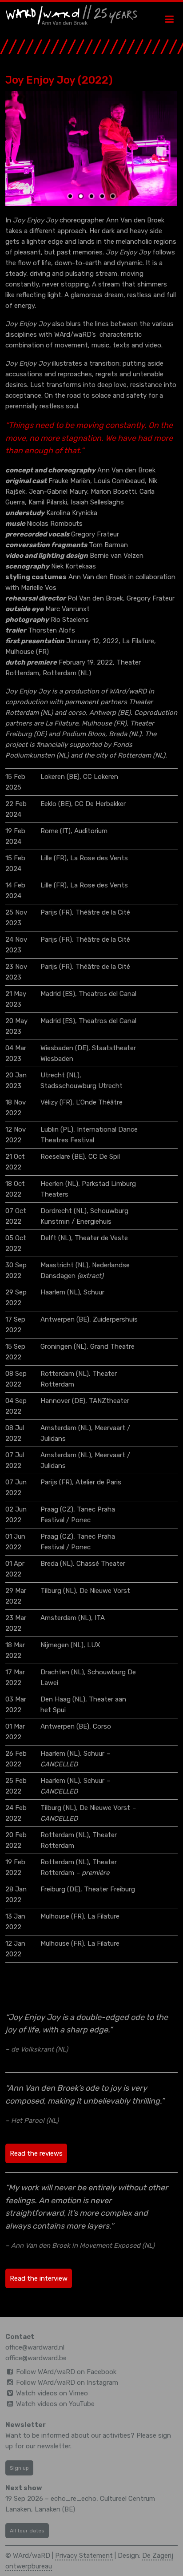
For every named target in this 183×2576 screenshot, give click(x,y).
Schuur (94, 1292)
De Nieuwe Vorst (105, 1591)
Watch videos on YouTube (55, 2404)
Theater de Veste (101, 1238)
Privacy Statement (84, 2556)
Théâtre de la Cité (103, 912)
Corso (102, 1726)
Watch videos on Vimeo (52, 2393)
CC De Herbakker (100, 804)
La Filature (103, 1916)
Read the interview (39, 2278)
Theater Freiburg (109, 1889)
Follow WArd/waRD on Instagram (67, 2382)
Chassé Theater (101, 1564)
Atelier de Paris (98, 1482)
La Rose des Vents (99, 858)
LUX (94, 1645)
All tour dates (27, 2531)
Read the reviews (36, 2153)
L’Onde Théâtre (99, 1102)
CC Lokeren (101, 777)
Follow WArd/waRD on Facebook (66, 2372)
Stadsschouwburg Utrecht (82, 1086)
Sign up (19, 2468)
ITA (100, 1618)
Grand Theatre (112, 1346)
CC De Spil (104, 1157)
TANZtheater (109, 1401)
